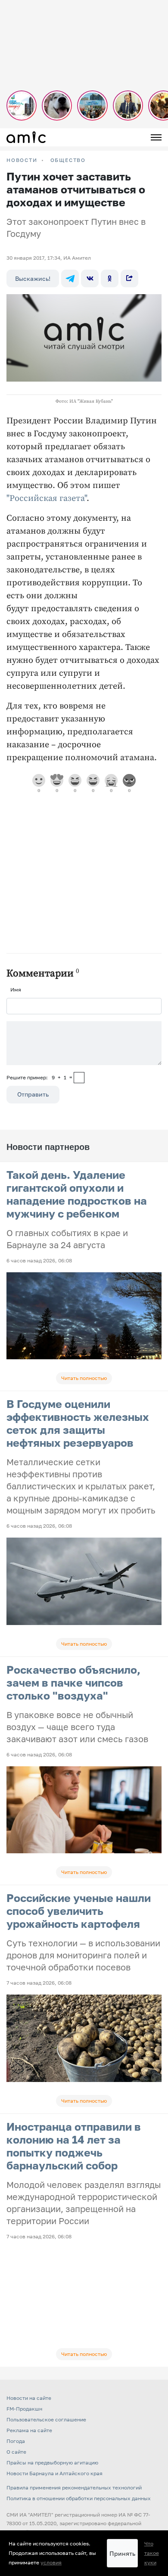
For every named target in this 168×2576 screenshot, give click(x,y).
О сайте (16, 2452)
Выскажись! (33, 278)
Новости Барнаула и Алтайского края (54, 2473)
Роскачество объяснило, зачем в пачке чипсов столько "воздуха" (73, 1683)
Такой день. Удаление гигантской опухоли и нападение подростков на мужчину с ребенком (77, 1194)
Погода (16, 2441)
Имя (16, 990)
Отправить (33, 1094)
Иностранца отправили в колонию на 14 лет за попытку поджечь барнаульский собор (74, 2146)
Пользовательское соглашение (46, 2419)
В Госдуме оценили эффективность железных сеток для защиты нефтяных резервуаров (78, 1423)
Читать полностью (84, 1378)
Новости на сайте (29, 2398)
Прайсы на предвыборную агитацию (52, 2463)
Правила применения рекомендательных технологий (74, 2487)
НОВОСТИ (22, 160)
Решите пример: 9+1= (39, 1077)
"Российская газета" (47, 499)
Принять (122, 2553)
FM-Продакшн (24, 2409)
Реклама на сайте (29, 2430)
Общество (68, 160)
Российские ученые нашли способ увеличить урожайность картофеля (79, 1911)
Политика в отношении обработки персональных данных (79, 2498)
